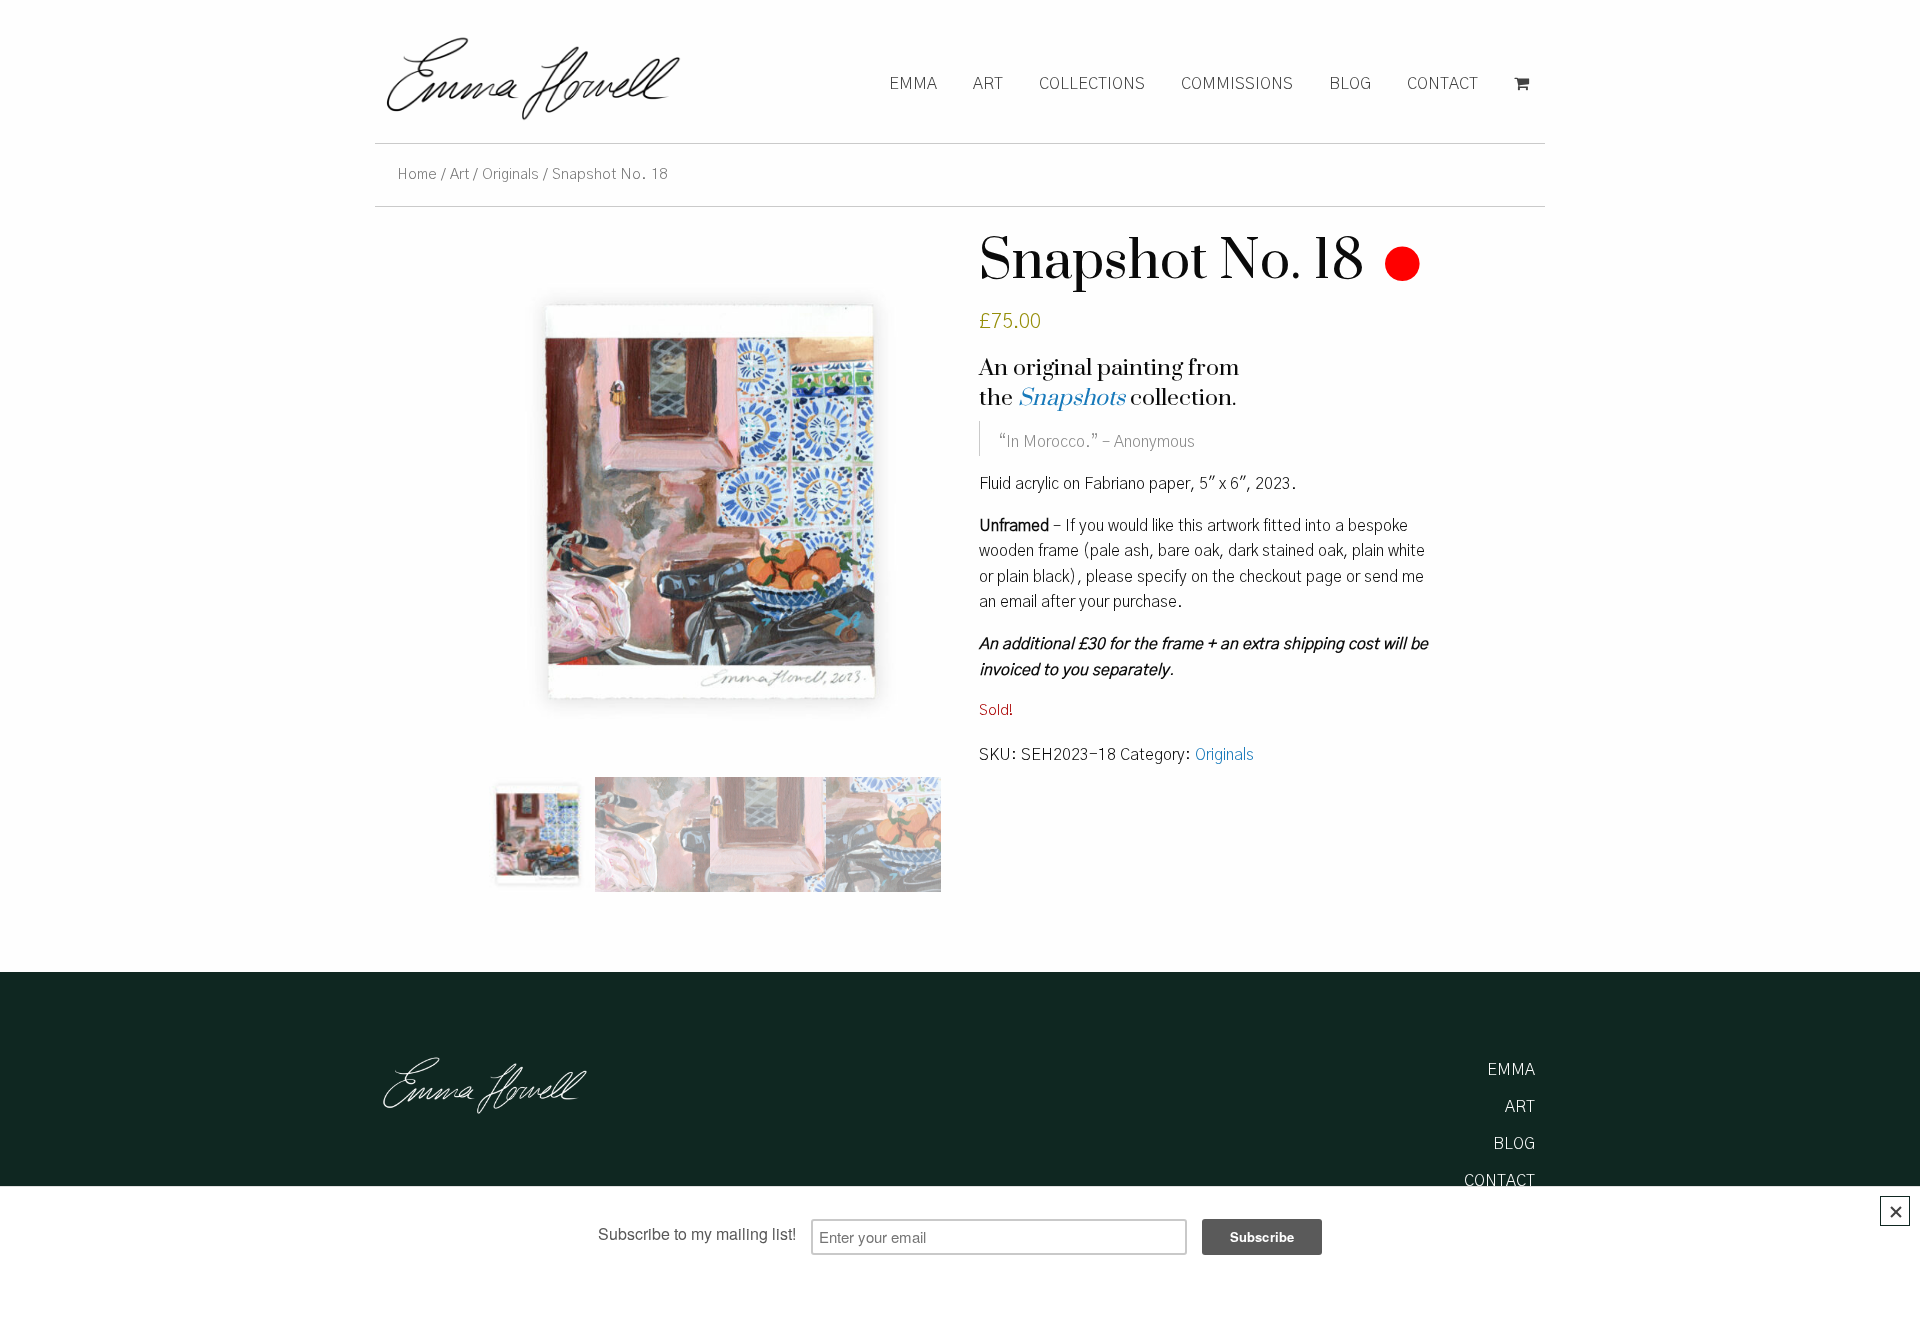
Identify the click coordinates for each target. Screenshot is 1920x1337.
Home (417, 174)
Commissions (1237, 84)
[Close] (1895, 1211)
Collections (1092, 84)
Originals (510, 174)
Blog (1350, 84)
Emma (913, 84)
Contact (1442, 84)
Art (988, 84)
